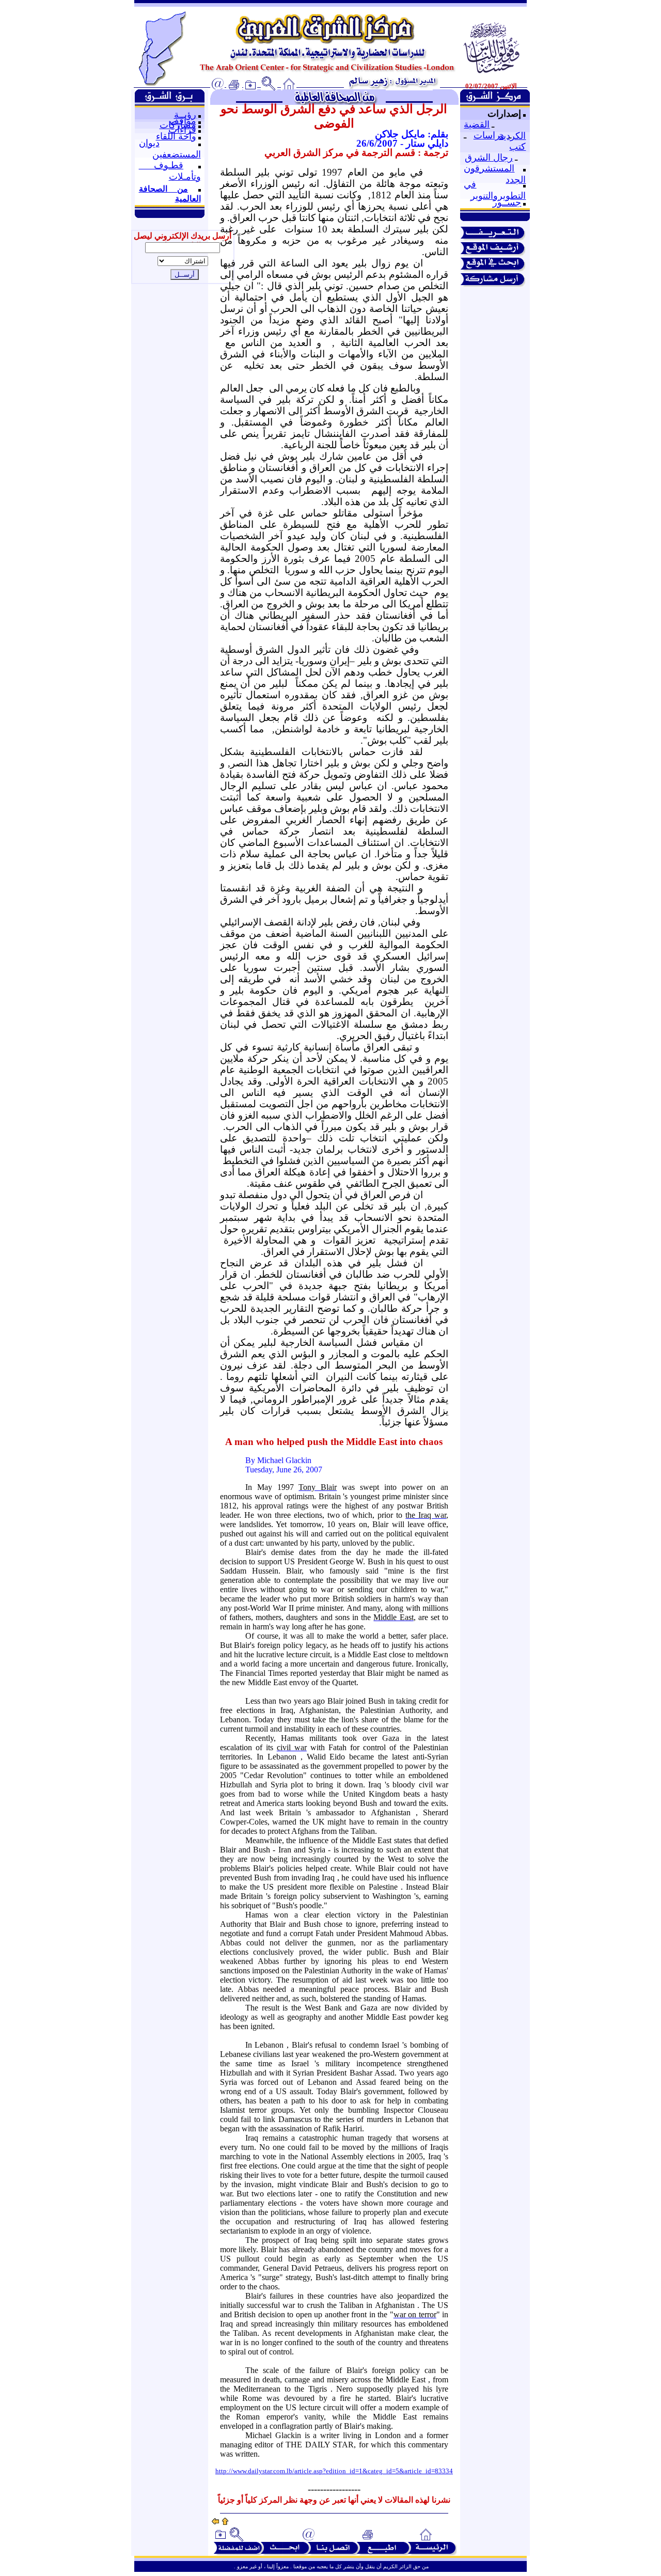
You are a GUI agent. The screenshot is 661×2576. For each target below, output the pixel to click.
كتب (517, 147)
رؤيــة (185, 115)
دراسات (489, 135)
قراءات (182, 130)
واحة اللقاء (176, 136)
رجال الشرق (489, 158)
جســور (507, 202)
